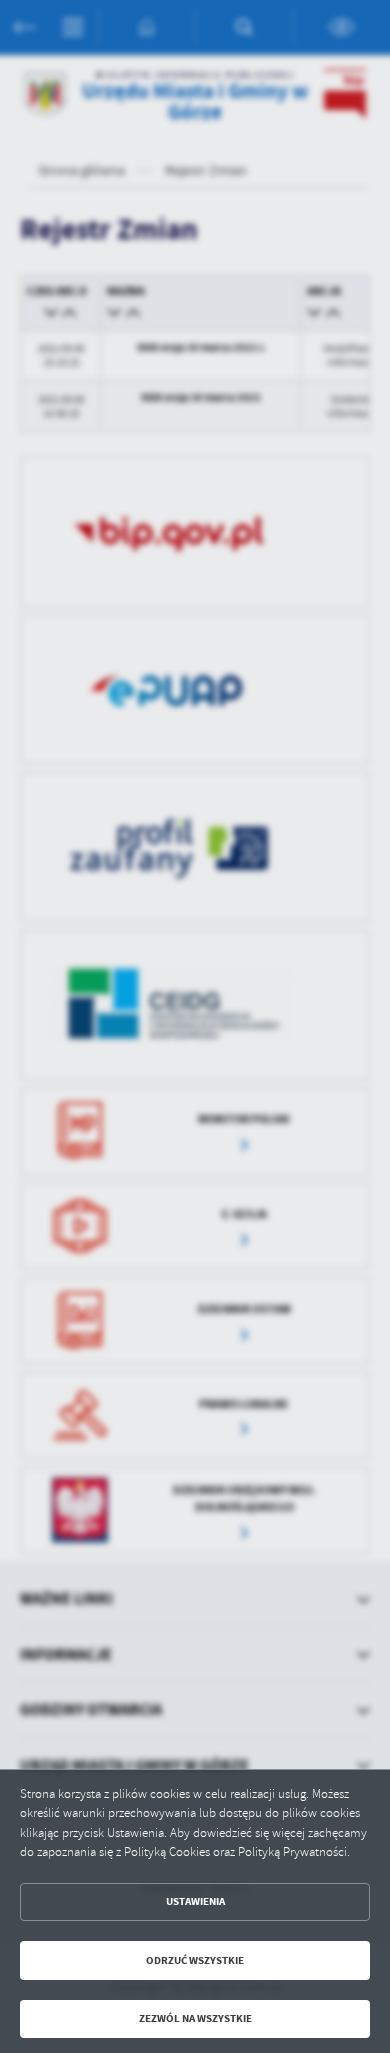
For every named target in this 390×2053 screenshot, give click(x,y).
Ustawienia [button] (195, 1901)
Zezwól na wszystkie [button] (195, 2018)
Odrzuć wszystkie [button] (195, 1960)
